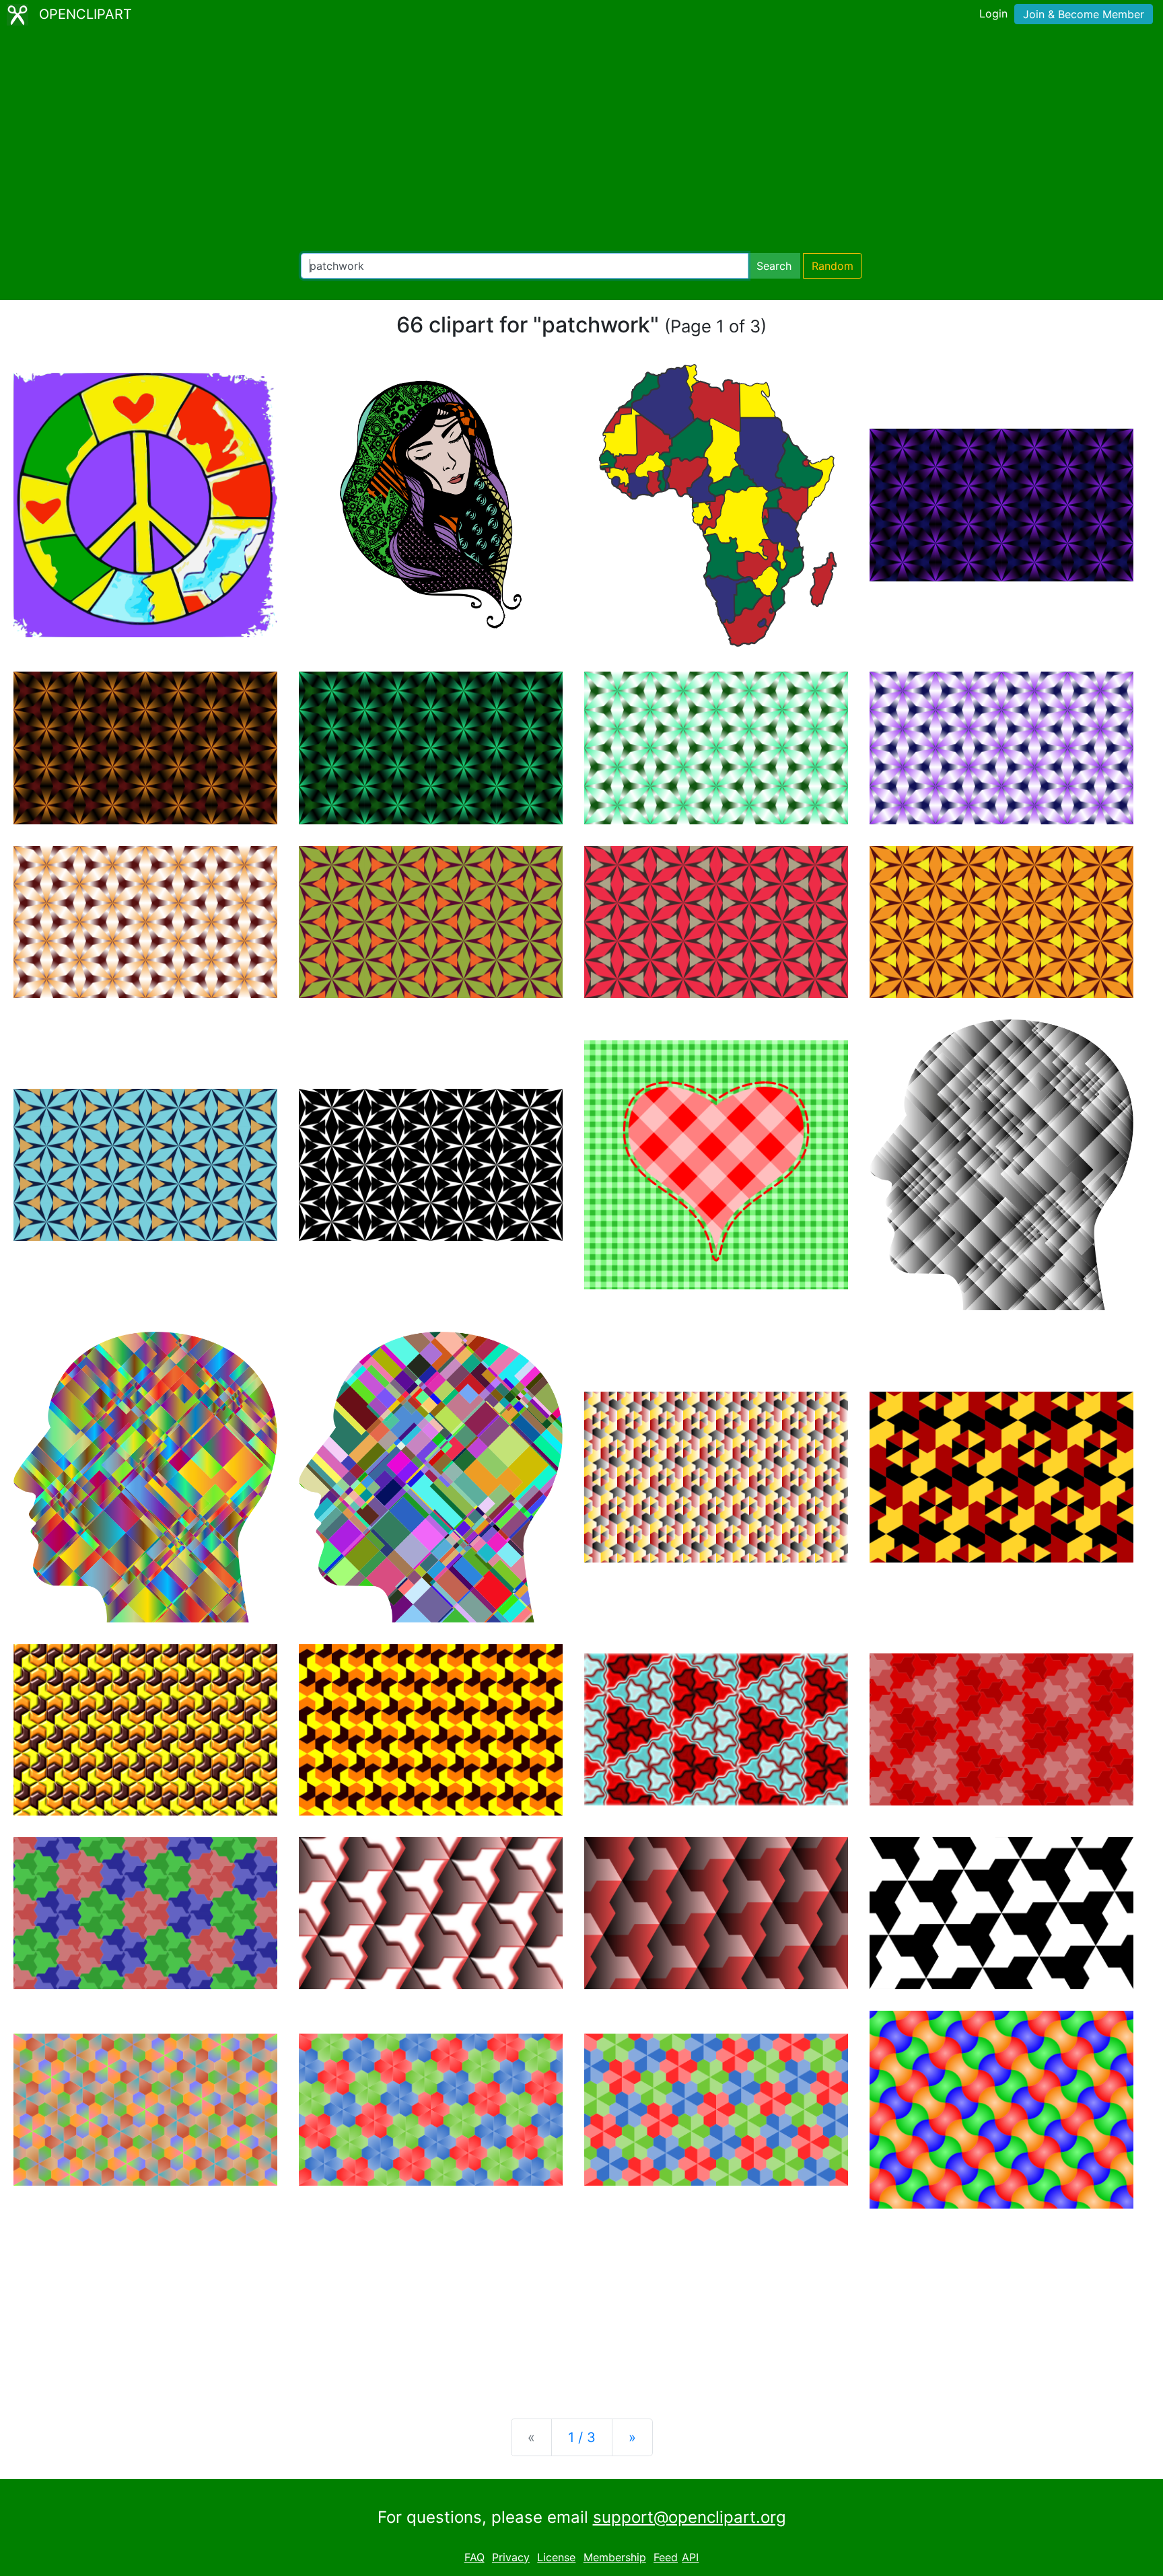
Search (774, 266)
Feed (666, 2557)
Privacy (511, 2557)
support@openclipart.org (690, 2517)
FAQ (474, 2557)
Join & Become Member (1084, 14)
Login (993, 13)
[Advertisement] (581, 141)
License (556, 2557)
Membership (615, 2557)
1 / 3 (582, 2437)
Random (833, 266)
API (690, 2557)
